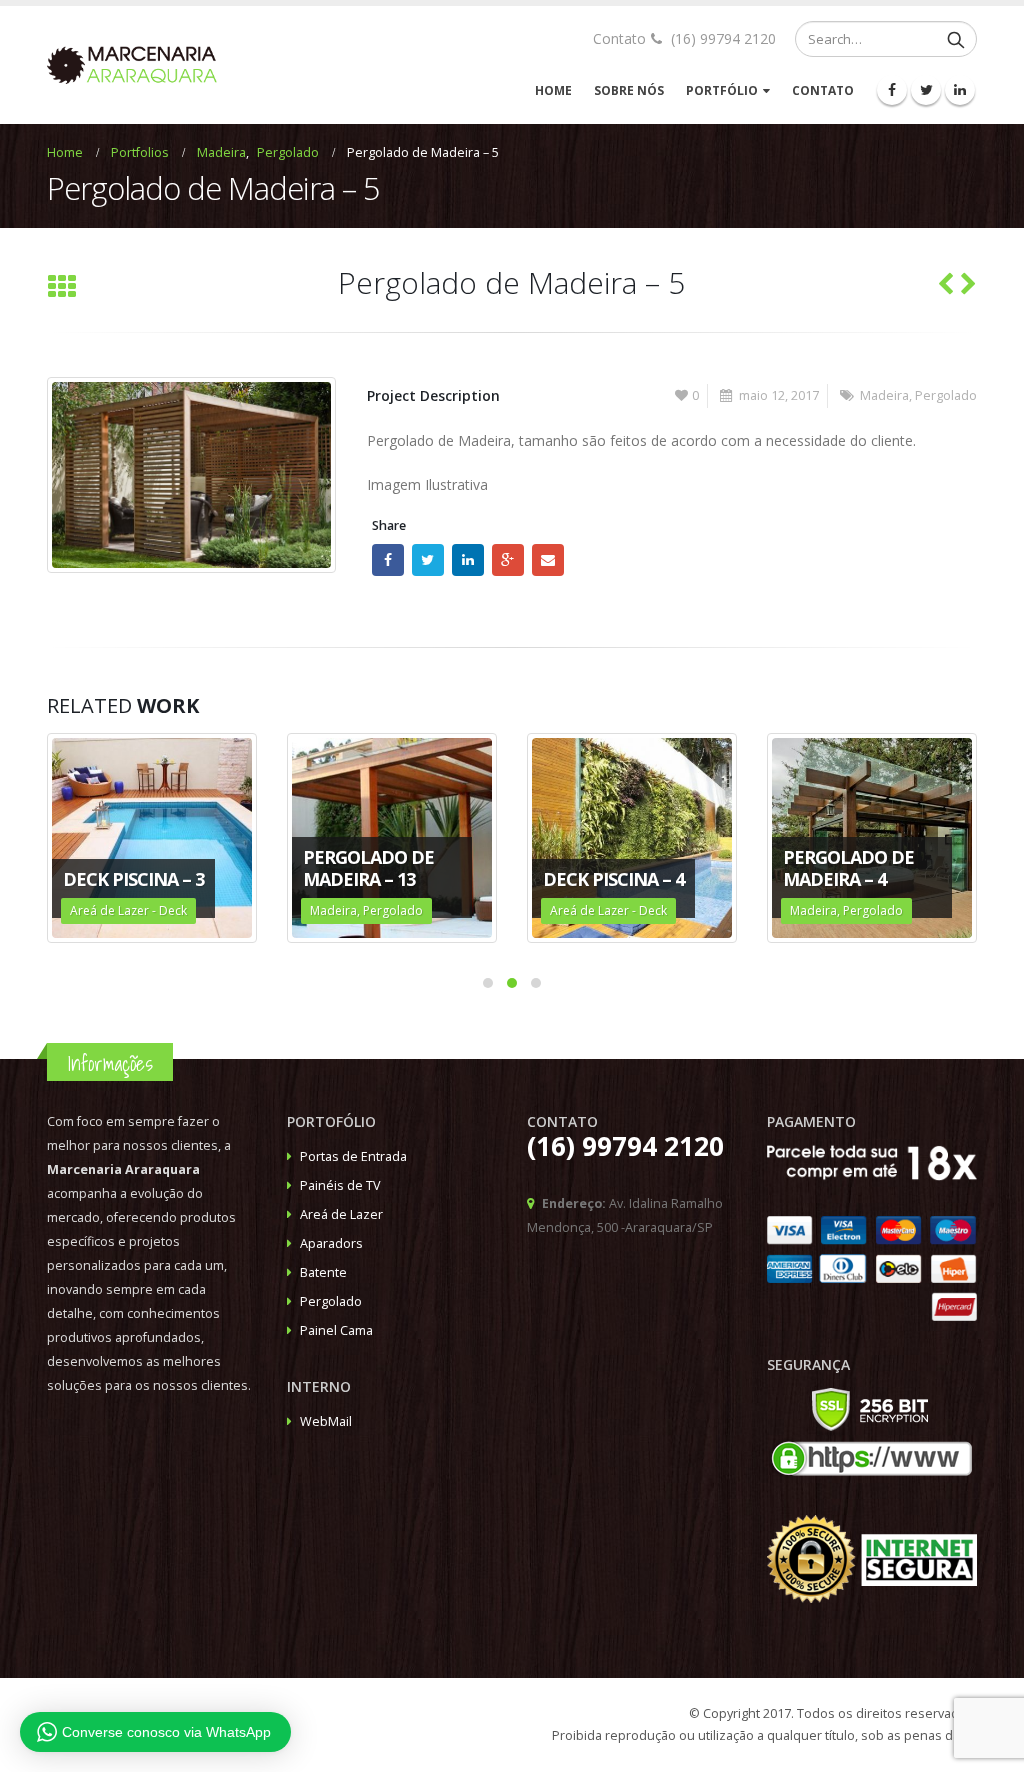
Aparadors (331, 1243)
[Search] (956, 39)
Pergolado (946, 395)
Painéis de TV (340, 1185)
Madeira (884, 395)
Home (553, 90)
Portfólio (722, 90)
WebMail (326, 1421)
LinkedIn (468, 560)
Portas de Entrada (353, 1156)
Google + (508, 560)
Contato (823, 90)
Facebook (388, 560)
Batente (323, 1272)
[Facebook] (892, 90)
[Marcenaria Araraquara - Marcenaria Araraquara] (132, 65)
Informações (110, 1063)
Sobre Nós (629, 90)
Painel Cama (336, 1330)
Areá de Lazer (341, 1214)
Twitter (428, 560)
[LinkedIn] (960, 90)
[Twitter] (926, 90)
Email (548, 560)
